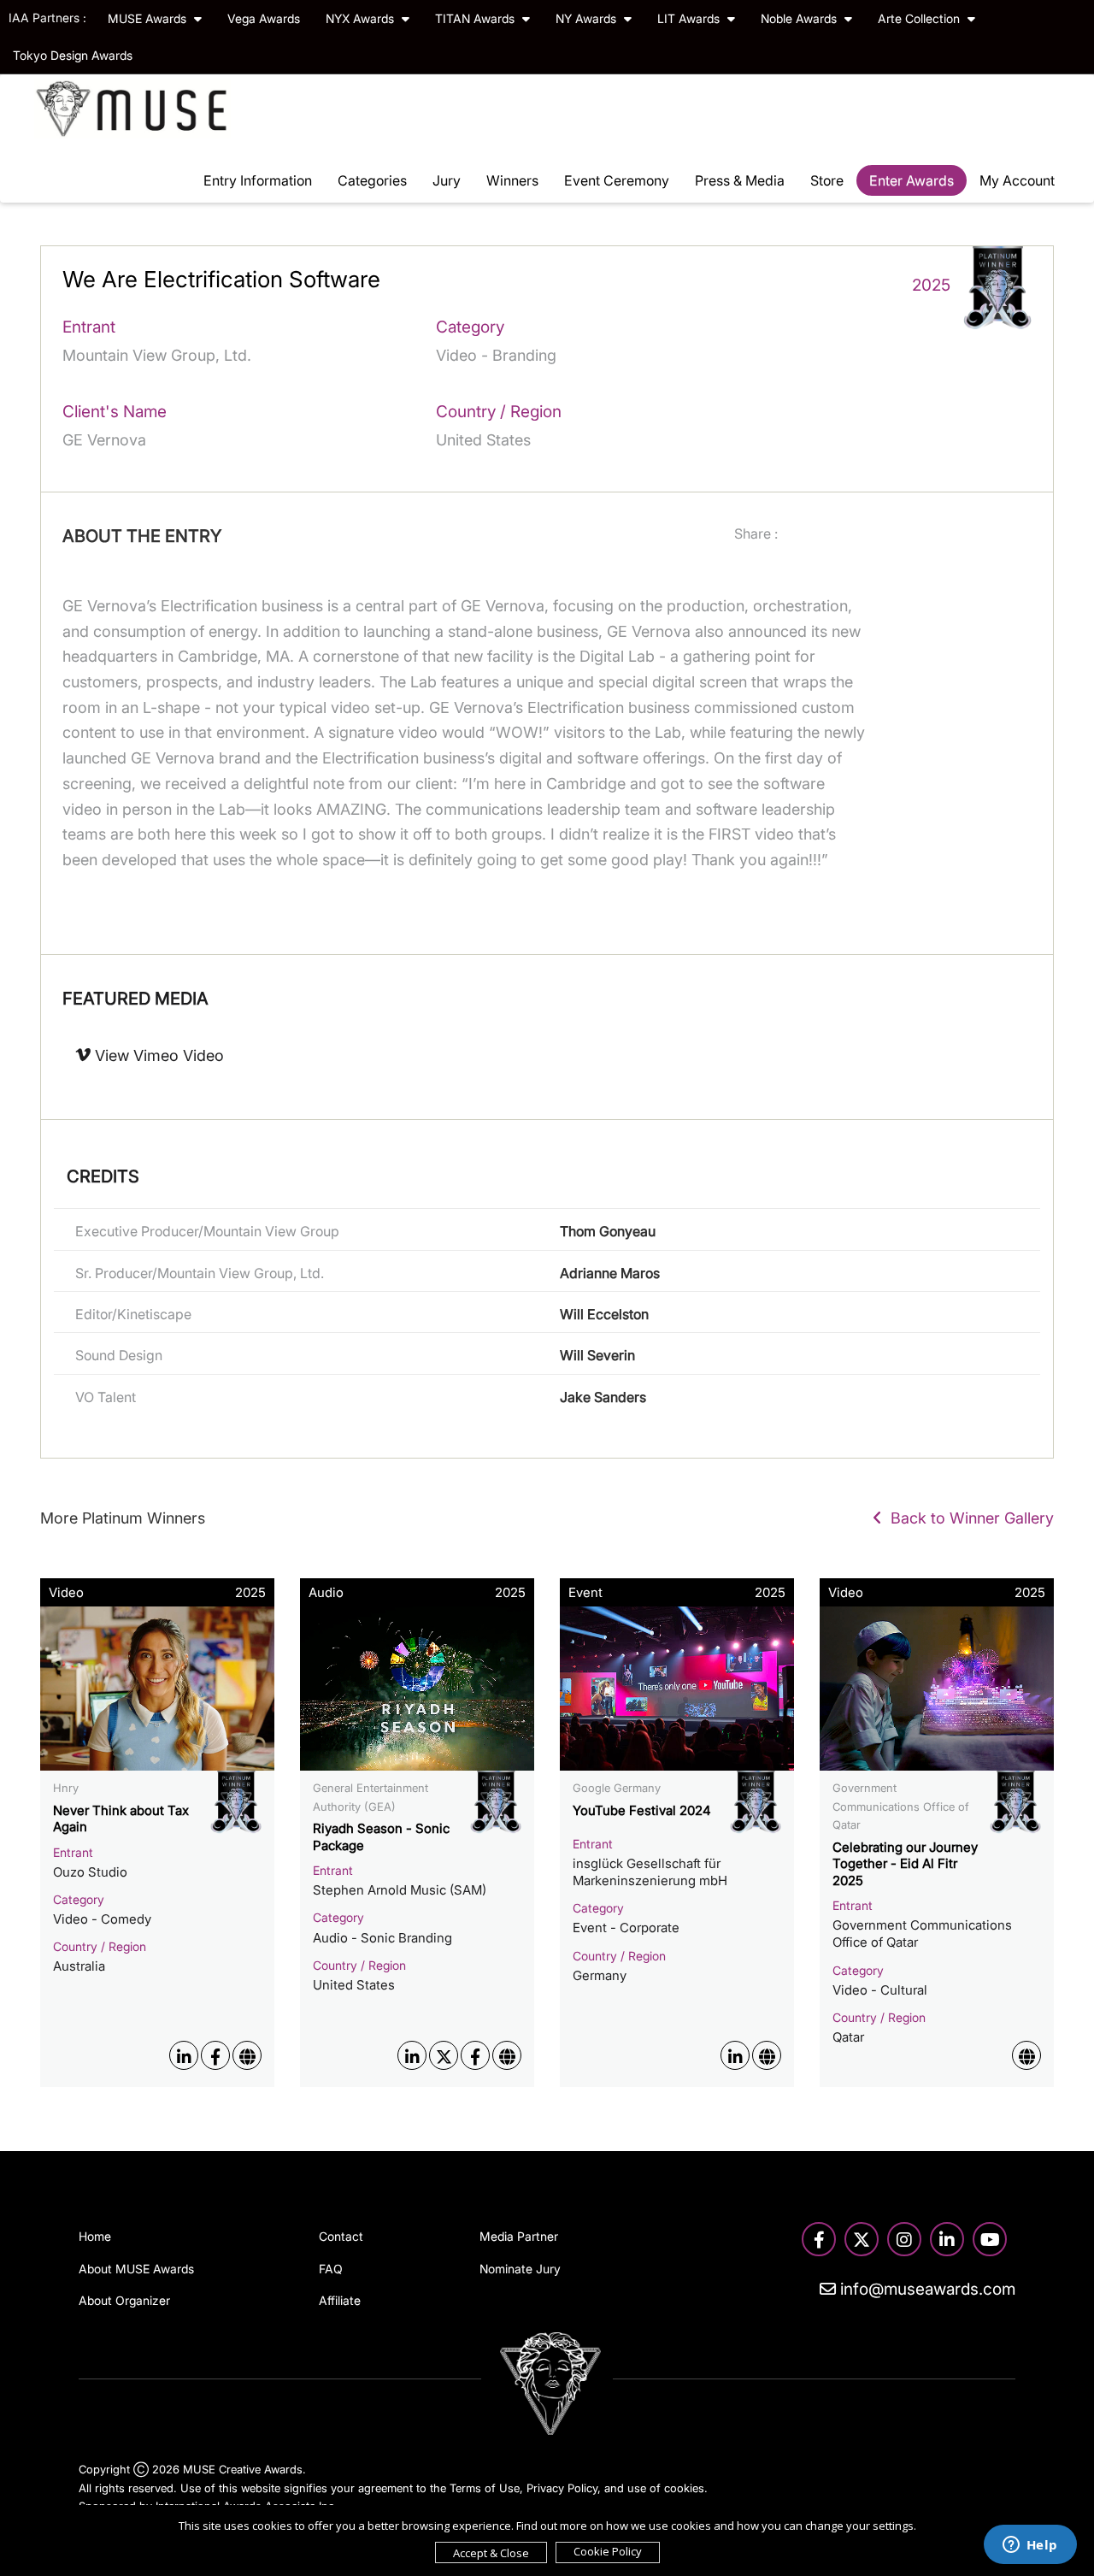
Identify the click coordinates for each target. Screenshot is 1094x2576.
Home (95, 2236)
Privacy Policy (562, 2488)
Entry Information (258, 180)
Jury (447, 180)
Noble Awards (800, 18)
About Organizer (124, 2300)
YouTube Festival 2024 (642, 1810)
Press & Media (740, 180)
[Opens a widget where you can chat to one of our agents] (1030, 2546)
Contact (341, 2236)
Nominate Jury (520, 2269)
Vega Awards (264, 18)
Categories (372, 180)
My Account (1017, 180)
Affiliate (340, 2300)
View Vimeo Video (157, 1055)
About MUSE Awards (136, 2269)
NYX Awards (362, 18)
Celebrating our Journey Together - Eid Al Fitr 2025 (905, 1864)
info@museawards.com (926, 2289)
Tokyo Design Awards (73, 55)
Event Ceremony (617, 180)
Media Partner (519, 2236)
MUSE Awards (149, 18)
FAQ (331, 2269)
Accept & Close (491, 2553)
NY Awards (588, 18)
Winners (512, 180)
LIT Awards (690, 18)
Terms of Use (485, 2488)
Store (827, 180)
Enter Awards (912, 180)
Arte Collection (920, 18)
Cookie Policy (608, 2551)
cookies (684, 2488)
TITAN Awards (476, 18)
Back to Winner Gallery (968, 1518)
